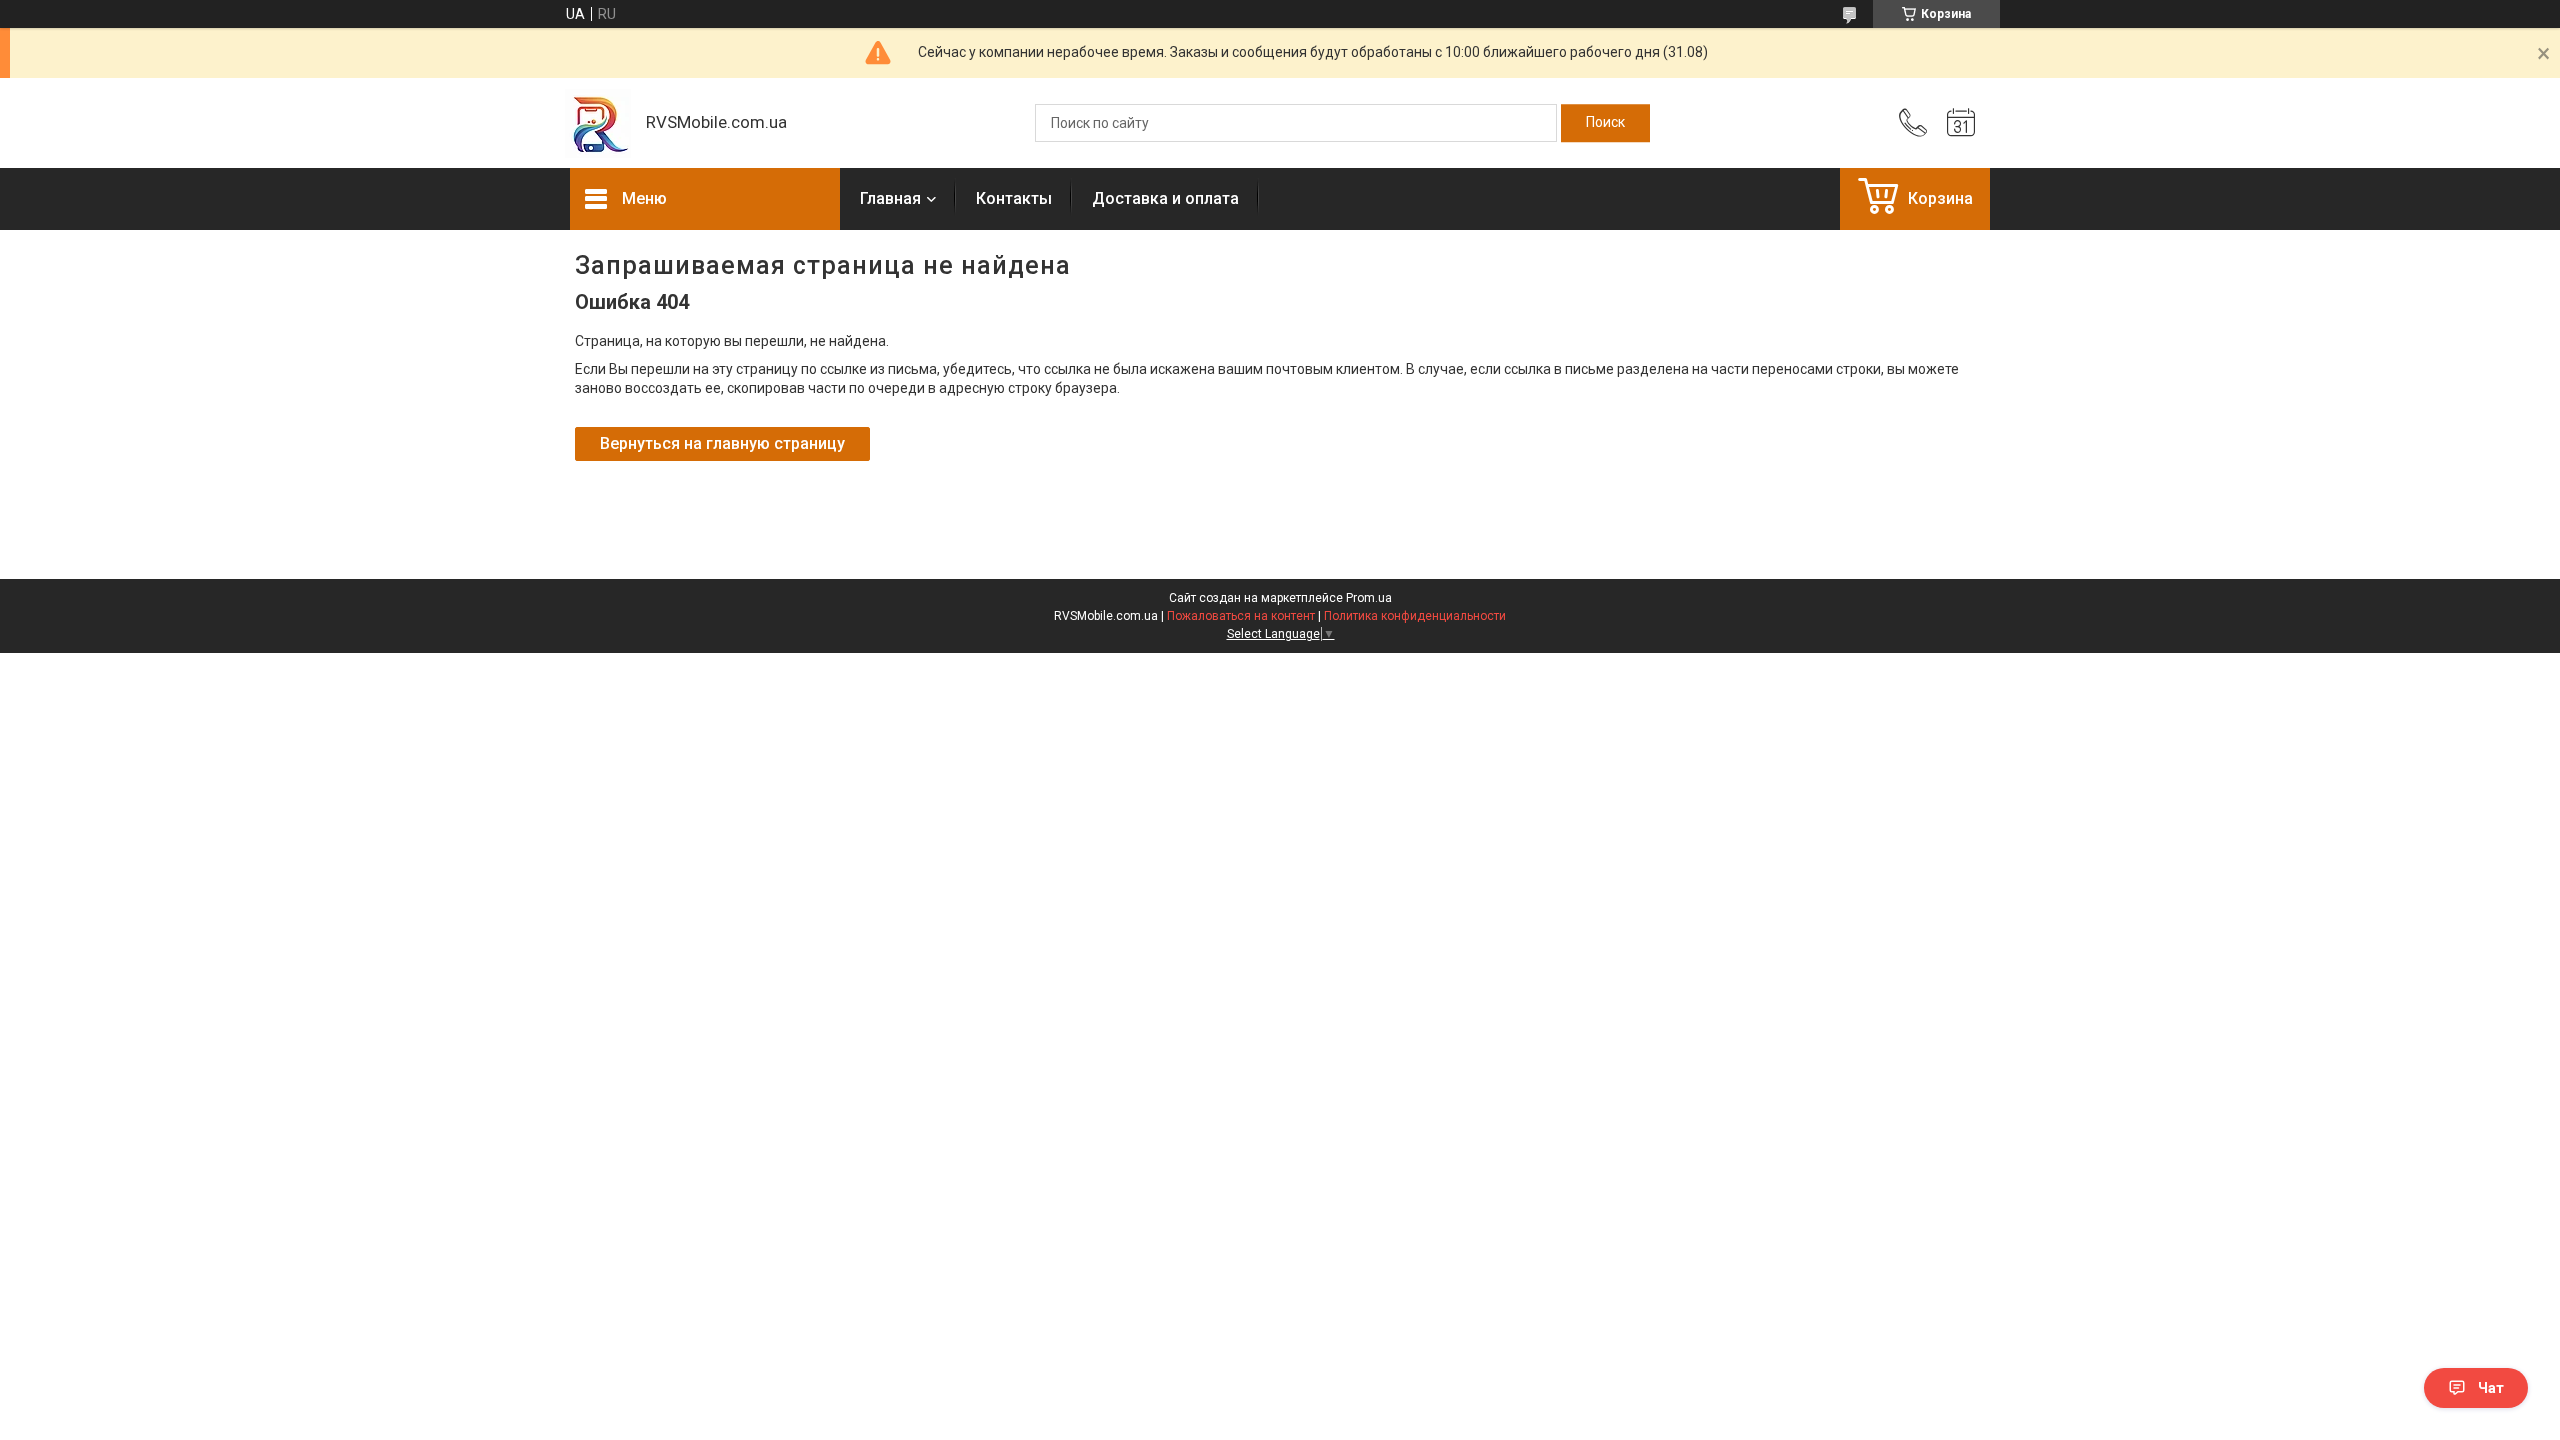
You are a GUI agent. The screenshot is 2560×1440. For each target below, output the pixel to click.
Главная (890, 198)
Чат (2491, 1388)
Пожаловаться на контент (1241, 616)
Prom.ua (1369, 598)
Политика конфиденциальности (1415, 616)
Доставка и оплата (1165, 198)
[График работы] (1961, 123)
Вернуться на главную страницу (722, 443)
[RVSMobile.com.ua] (598, 123)
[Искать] (1605, 123)
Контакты (1014, 198)
